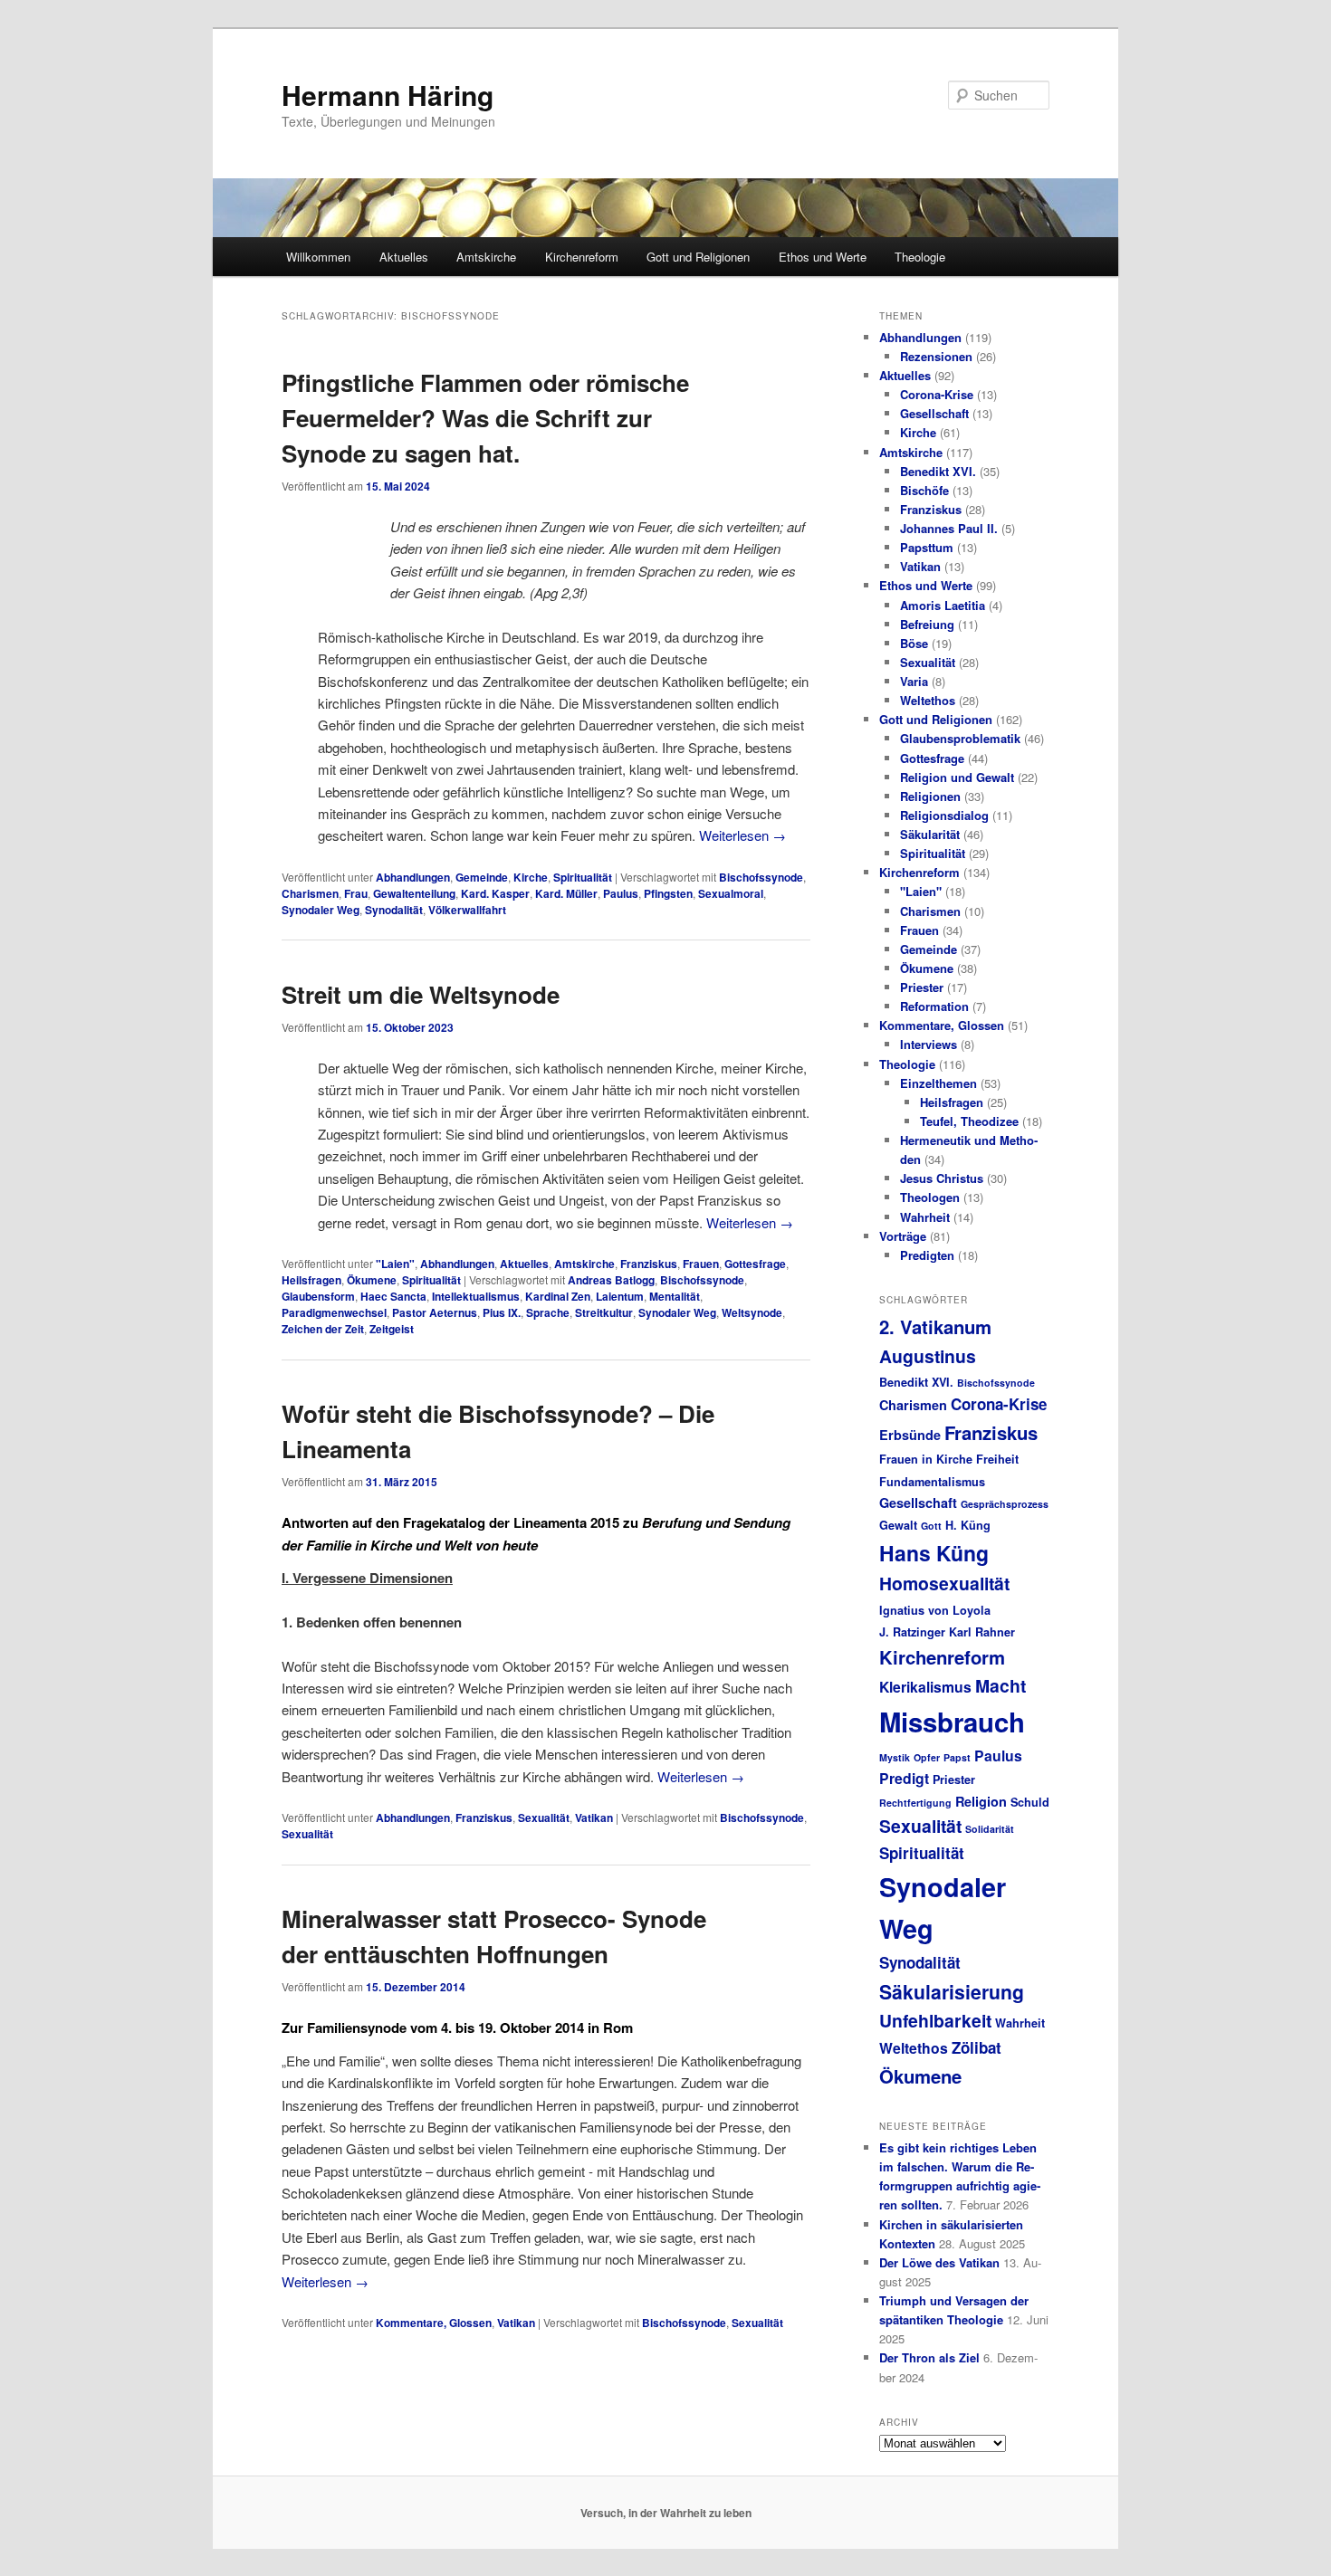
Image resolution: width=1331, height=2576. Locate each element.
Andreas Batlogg (611, 1280)
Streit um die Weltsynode (421, 994)
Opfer (927, 1757)
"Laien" (395, 1264)
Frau (356, 893)
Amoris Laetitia (943, 605)
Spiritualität (583, 877)
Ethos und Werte (823, 257)
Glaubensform (318, 1296)
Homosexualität (944, 1583)
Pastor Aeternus (435, 1312)
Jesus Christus (942, 1178)
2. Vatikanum (935, 1326)
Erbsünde (910, 1435)
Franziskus (649, 1264)
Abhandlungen (413, 877)
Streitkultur (604, 1312)
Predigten (927, 1255)
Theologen (930, 1197)
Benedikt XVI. (938, 471)
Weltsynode (752, 1312)
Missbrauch (952, 1722)
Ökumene (372, 1280)
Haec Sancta (393, 1296)
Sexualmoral (731, 893)
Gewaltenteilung (414, 893)
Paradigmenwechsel (334, 1312)
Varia (914, 681)
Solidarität (990, 1829)
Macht (1001, 1685)
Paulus (621, 893)
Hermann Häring (388, 95)
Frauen (701, 1264)
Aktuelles (404, 257)
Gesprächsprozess (1005, 1504)
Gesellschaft (934, 413)
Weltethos (928, 700)
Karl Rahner (982, 1632)
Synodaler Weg (321, 910)
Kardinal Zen (558, 1296)
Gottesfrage (755, 1264)
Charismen (310, 893)
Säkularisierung (952, 1991)
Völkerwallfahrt (467, 910)
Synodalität (394, 910)
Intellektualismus (476, 1296)
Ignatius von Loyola (935, 1610)
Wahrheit (925, 1217)
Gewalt (898, 1525)
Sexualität (544, 1818)
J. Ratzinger (912, 1632)
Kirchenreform (582, 257)
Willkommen (318, 257)
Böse (914, 643)
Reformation (934, 1006)
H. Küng (968, 1525)
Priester (922, 987)
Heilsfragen (311, 1280)
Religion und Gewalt (957, 777)
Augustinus (928, 1356)
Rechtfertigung (915, 1803)
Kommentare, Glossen (434, 2323)
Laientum (620, 1296)
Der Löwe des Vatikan (939, 2262)
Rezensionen (936, 356)
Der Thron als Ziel (929, 2357)
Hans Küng (934, 1553)
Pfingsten (668, 893)
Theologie (920, 257)
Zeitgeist (392, 1329)
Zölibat (977, 2047)
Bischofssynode (761, 877)
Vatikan (594, 1818)
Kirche (531, 877)
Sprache (548, 1312)
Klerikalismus (925, 1687)
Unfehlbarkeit (935, 2020)
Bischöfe (924, 490)
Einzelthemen (938, 1083)
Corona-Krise (937, 394)
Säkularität (930, 834)
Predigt (904, 1778)
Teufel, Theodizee (969, 1121)
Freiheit (997, 1459)
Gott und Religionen (698, 257)
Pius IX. (502, 1312)
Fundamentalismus (932, 1482)
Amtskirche (486, 257)
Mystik (895, 1757)
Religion (981, 1801)
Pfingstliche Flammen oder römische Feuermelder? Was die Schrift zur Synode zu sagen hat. (485, 418)
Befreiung (927, 624)
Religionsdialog (944, 815)
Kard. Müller (566, 893)
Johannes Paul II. (949, 528)
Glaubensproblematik (960, 738)
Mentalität (675, 1296)
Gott (931, 1526)
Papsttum (927, 547)
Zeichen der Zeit (323, 1329)
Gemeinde (482, 877)
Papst (957, 1757)
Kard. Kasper (495, 893)
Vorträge (903, 1236)
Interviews (929, 1044)
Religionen (930, 796)
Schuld (1030, 1802)
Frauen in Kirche (926, 1459)
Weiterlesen (742, 835)
